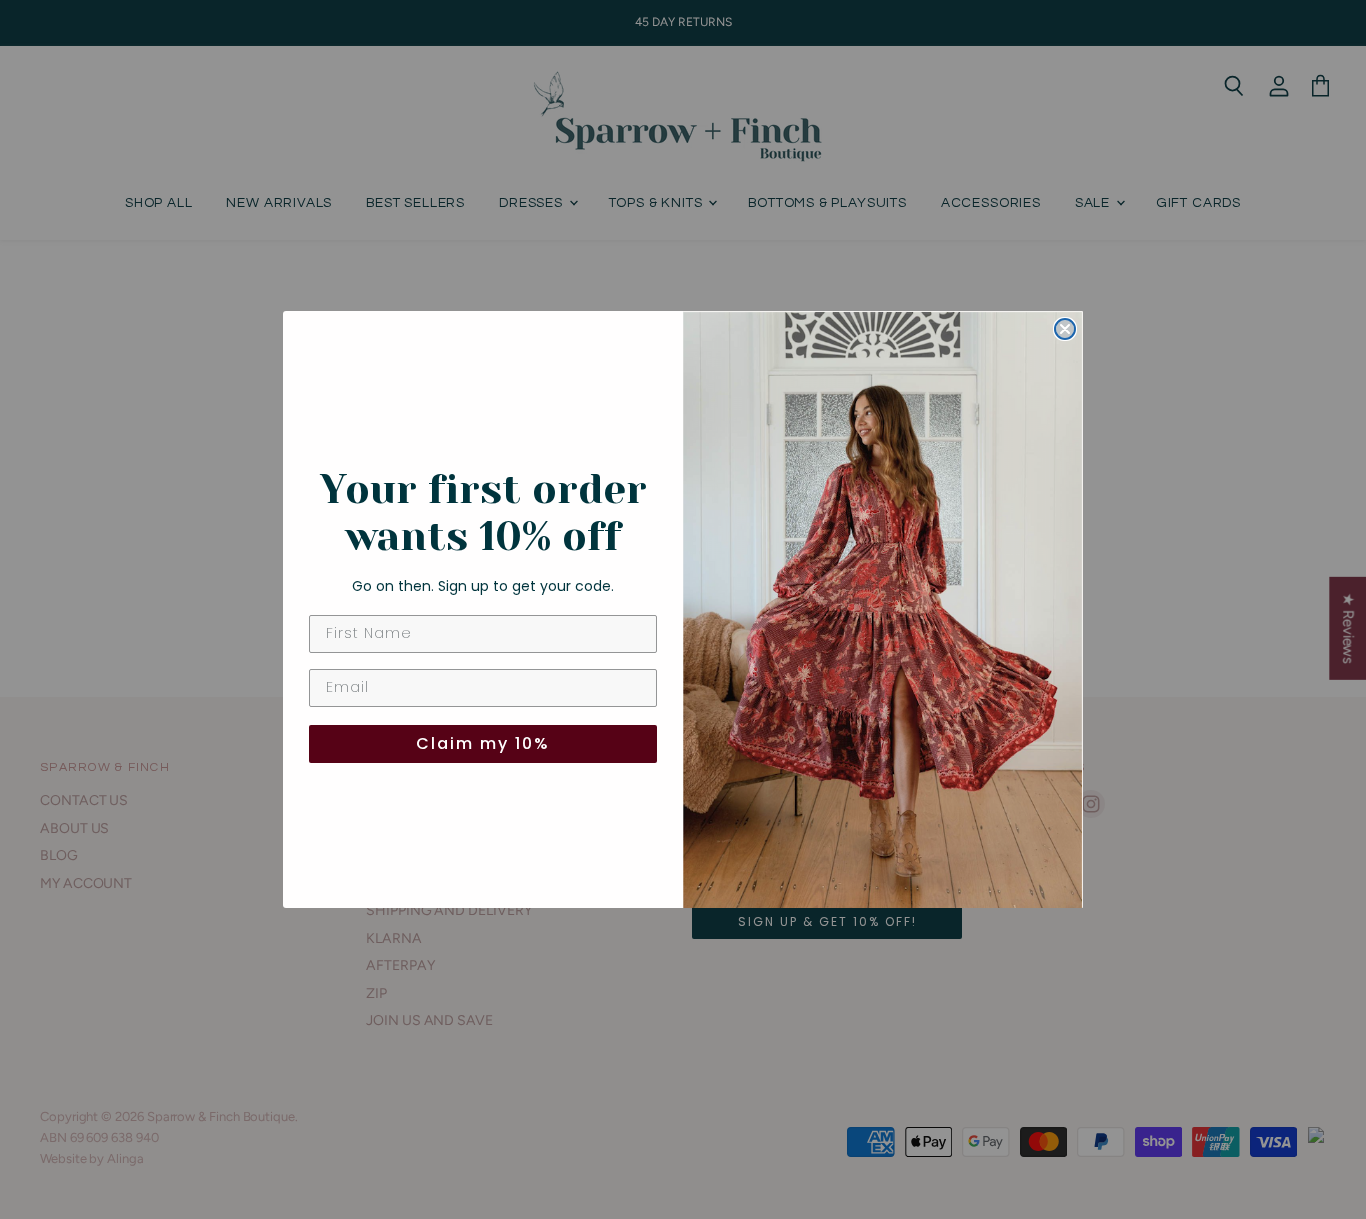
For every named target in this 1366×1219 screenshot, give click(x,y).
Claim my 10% (483, 743)
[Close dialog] (1065, 329)
